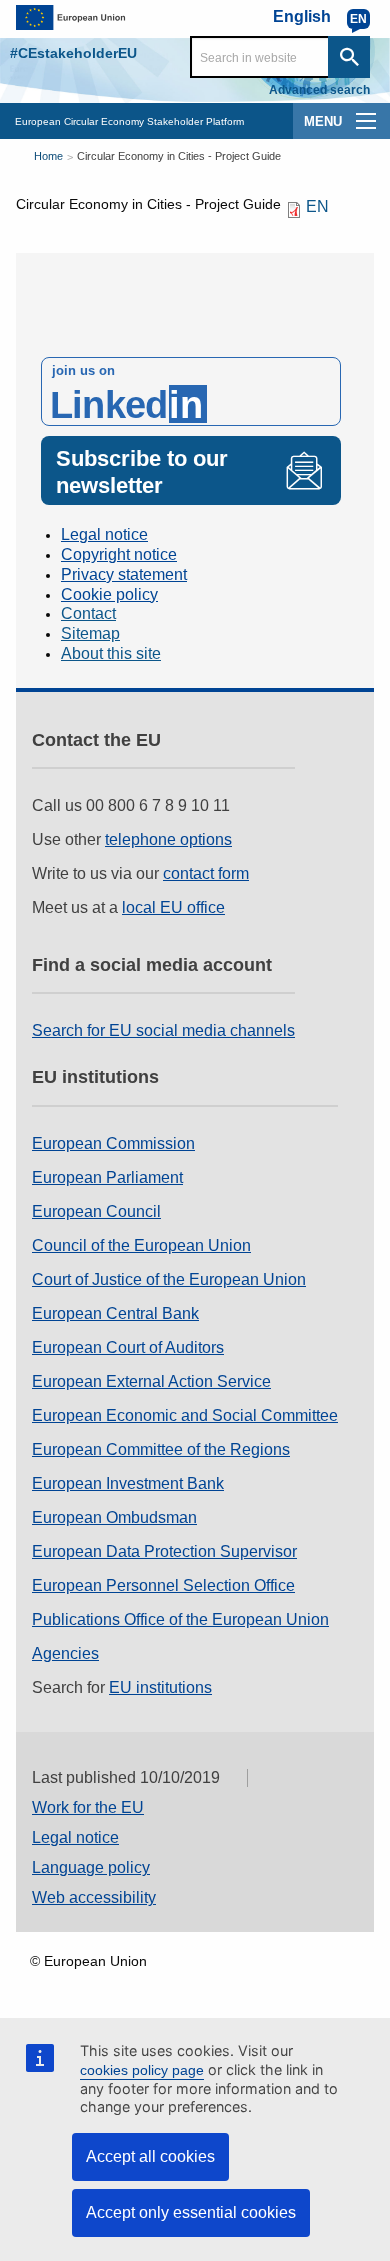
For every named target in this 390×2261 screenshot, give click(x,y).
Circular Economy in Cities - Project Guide (179, 156)
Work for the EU (88, 1807)
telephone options (168, 839)
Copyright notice (119, 554)
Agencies (65, 1653)
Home (48, 156)
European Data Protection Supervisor (164, 1551)
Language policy (91, 1867)
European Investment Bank (128, 1483)
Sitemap (90, 633)
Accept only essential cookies (191, 2212)
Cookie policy (109, 594)
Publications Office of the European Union (180, 1619)
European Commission (113, 1143)
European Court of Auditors (128, 1347)
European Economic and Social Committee (185, 1415)
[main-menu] (366, 121)
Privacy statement (124, 574)
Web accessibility (94, 1897)
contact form (206, 873)
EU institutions (160, 1687)
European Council (96, 1211)
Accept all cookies (150, 2156)
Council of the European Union (141, 1245)
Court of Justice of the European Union (169, 1279)
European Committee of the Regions (161, 1449)
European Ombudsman (114, 1517)
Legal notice (104, 534)
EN (317, 206)
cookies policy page (142, 2070)
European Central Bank (115, 1313)
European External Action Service (151, 1381)
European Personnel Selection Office (163, 1585)
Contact (88, 613)
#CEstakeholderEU (73, 53)
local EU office (173, 907)
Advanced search (319, 90)
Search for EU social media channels (163, 1030)
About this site (111, 653)
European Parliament (107, 1177)
